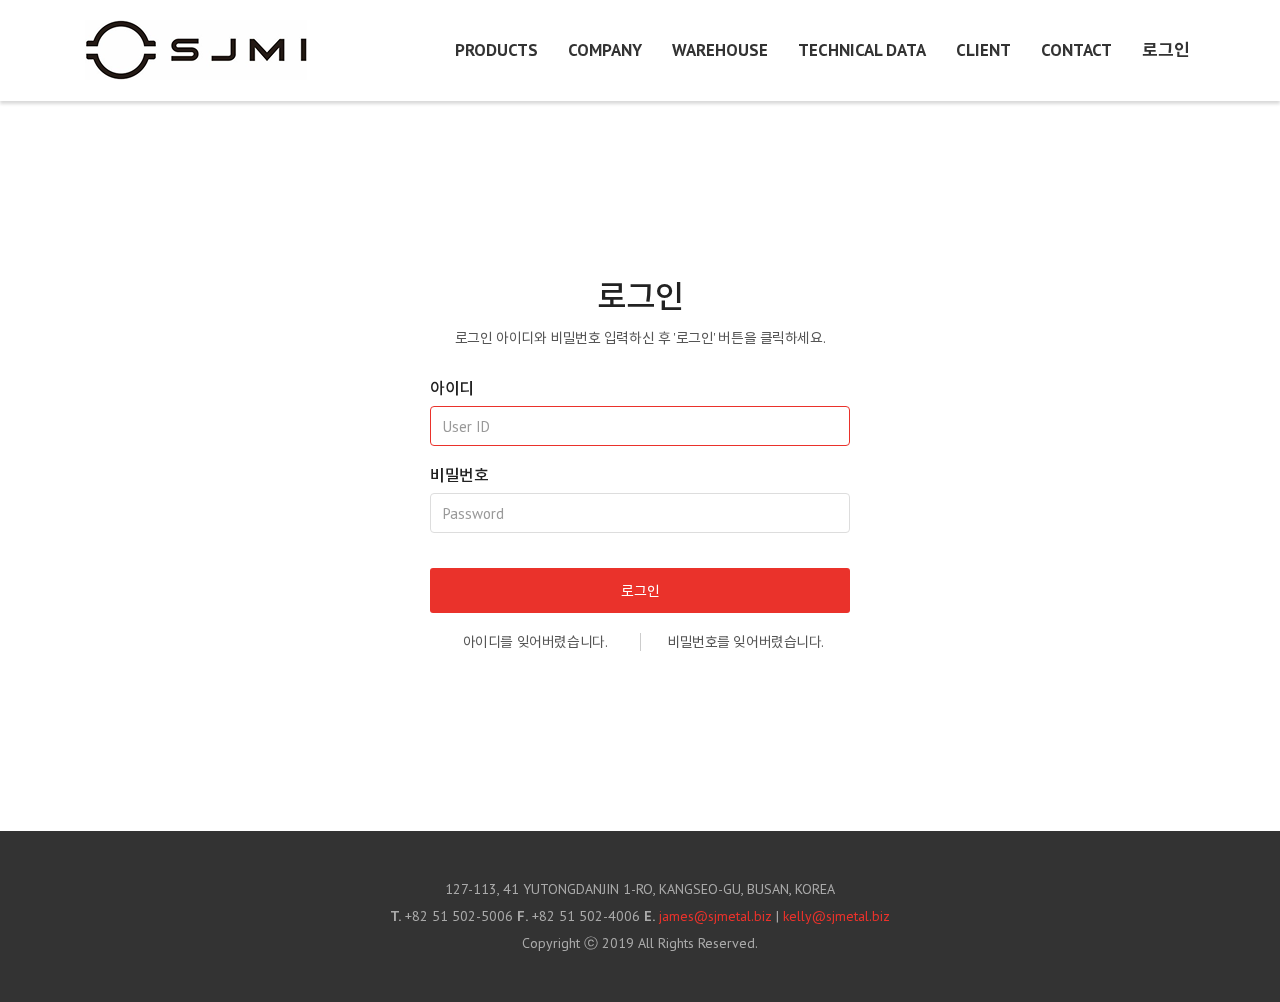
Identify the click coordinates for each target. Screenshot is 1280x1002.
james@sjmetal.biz (715, 916)
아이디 (452, 388)
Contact (1076, 50)
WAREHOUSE (720, 50)
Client (983, 50)
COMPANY (605, 50)
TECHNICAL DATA (862, 50)
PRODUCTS (496, 50)
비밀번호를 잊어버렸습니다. (745, 642)
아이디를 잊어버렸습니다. (535, 642)
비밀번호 (459, 475)
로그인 (1166, 50)
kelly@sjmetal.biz (836, 916)
